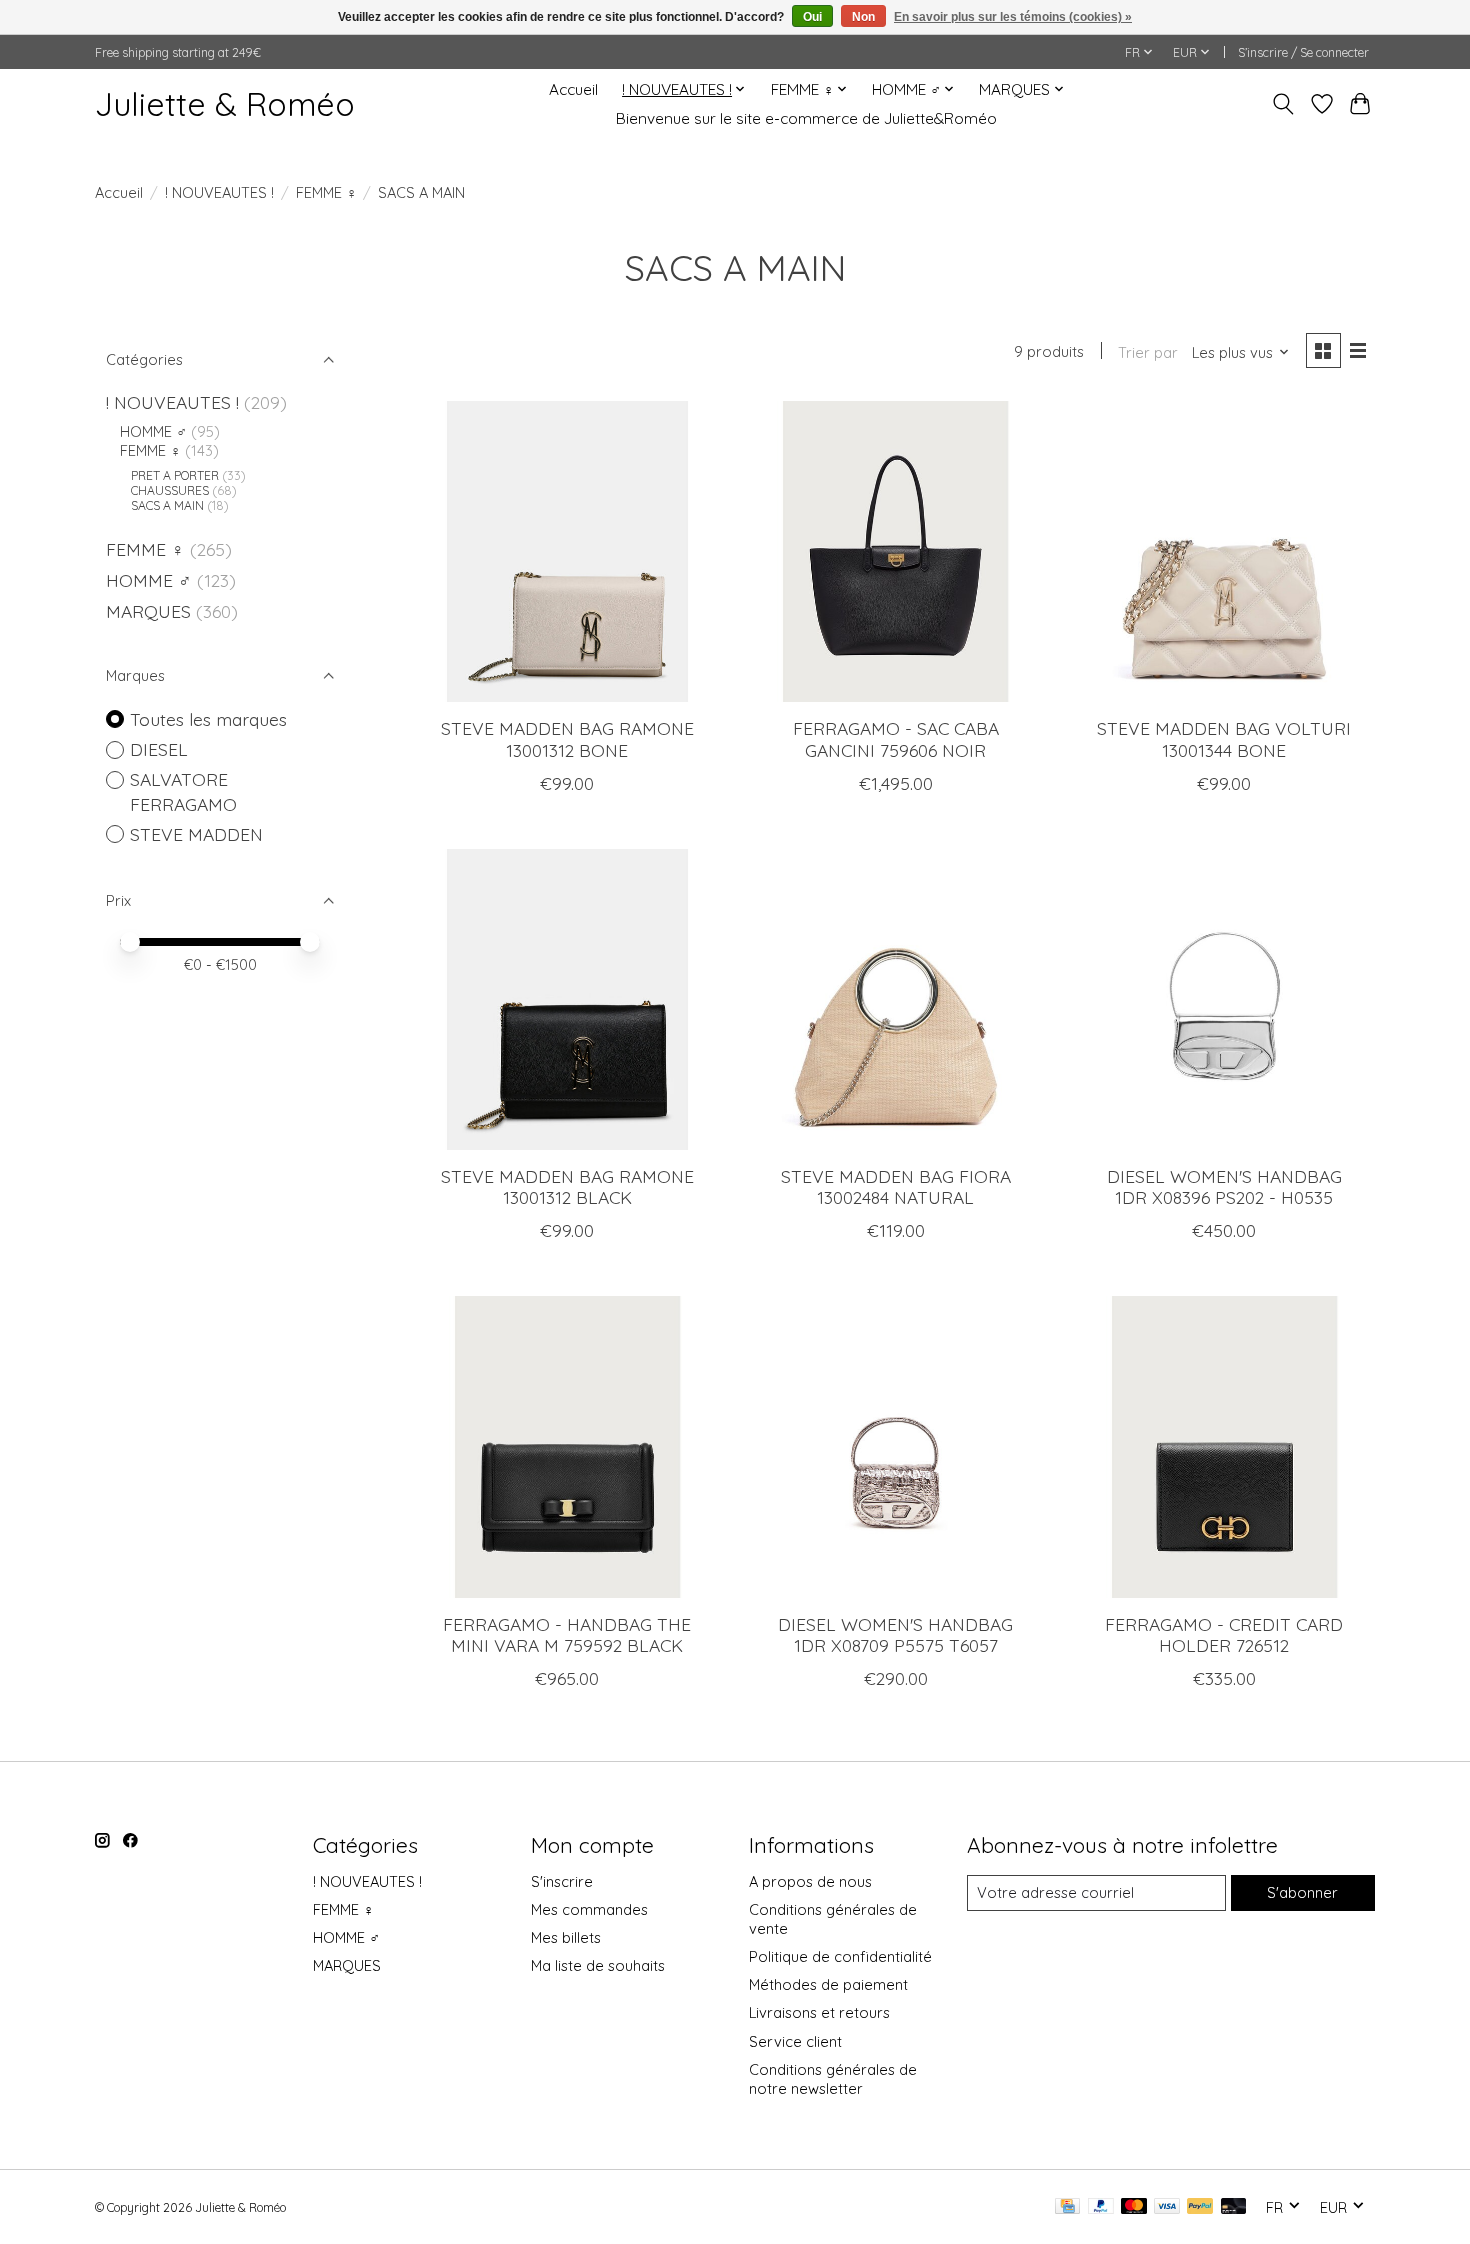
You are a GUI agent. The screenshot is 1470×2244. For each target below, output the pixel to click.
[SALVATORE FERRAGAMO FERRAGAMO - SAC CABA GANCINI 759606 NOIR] (895, 551)
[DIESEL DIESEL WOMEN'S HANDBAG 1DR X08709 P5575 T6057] (895, 1446)
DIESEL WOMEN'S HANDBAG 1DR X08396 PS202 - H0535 (1224, 1186)
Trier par (1148, 352)
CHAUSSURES (170, 490)
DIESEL (159, 749)
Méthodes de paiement (828, 1984)
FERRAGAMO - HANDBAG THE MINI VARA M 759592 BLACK (567, 1634)
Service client (795, 2041)
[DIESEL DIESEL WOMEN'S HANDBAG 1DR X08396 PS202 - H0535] (1224, 999)
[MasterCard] (1134, 2207)
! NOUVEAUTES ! (219, 192)
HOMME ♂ (153, 431)
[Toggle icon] (1283, 104)
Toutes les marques (208, 719)
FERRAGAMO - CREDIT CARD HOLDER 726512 (1224, 1634)
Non (863, 17)
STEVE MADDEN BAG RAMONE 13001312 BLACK (567, 1186)
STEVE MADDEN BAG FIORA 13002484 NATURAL (896, 1186)
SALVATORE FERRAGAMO (183, 791)
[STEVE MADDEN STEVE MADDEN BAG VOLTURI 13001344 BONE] (1224, 551)
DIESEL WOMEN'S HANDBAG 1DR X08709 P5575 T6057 (895, 1634)
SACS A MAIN (167, 505)
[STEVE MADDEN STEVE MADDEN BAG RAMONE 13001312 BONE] (567, 551)
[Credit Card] (1067, 2207)
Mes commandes (589, 1909)
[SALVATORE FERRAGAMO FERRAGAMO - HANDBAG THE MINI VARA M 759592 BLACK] (567, 1446)
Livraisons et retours (819, 2012)
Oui (812, 17)
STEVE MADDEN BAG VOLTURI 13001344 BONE (1224, 738)
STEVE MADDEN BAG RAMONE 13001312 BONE (567, 738)
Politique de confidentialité (840, 1956)
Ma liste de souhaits (598, 1965)
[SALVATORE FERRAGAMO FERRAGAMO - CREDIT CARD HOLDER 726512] (1224, 1446)
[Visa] (1167, 2207)
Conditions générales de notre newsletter (833, 2079)
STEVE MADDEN (196, 834)
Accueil (573, 89)
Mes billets (566, 1937)
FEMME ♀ (326, 192)
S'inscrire (562, 1881)
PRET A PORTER (175, 475)
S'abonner (1302, 1892)
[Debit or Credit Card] (1234, 2207)
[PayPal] (1101, 2207)
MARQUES (148, 611)
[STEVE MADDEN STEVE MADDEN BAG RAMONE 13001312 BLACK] (567, 999)
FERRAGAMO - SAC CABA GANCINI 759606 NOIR (896, 738)
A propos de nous (810, 1881)
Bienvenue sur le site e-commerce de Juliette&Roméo (806, 118)
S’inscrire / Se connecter (1303, 52)
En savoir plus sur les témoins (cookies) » (1013, 17)
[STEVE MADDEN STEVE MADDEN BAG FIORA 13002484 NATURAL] (895, 999)
